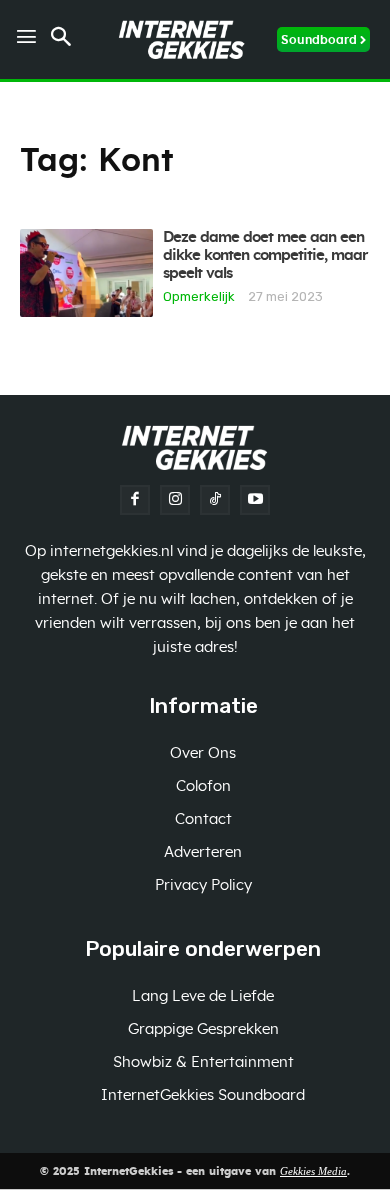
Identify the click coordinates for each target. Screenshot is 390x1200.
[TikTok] (215, 500)
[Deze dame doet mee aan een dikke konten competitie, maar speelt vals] (86, 273)
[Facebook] (135, 500)
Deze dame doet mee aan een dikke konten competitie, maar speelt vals (265, 255)
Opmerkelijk (199, 296)
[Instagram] (175, 500)
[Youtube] (255, 500)
